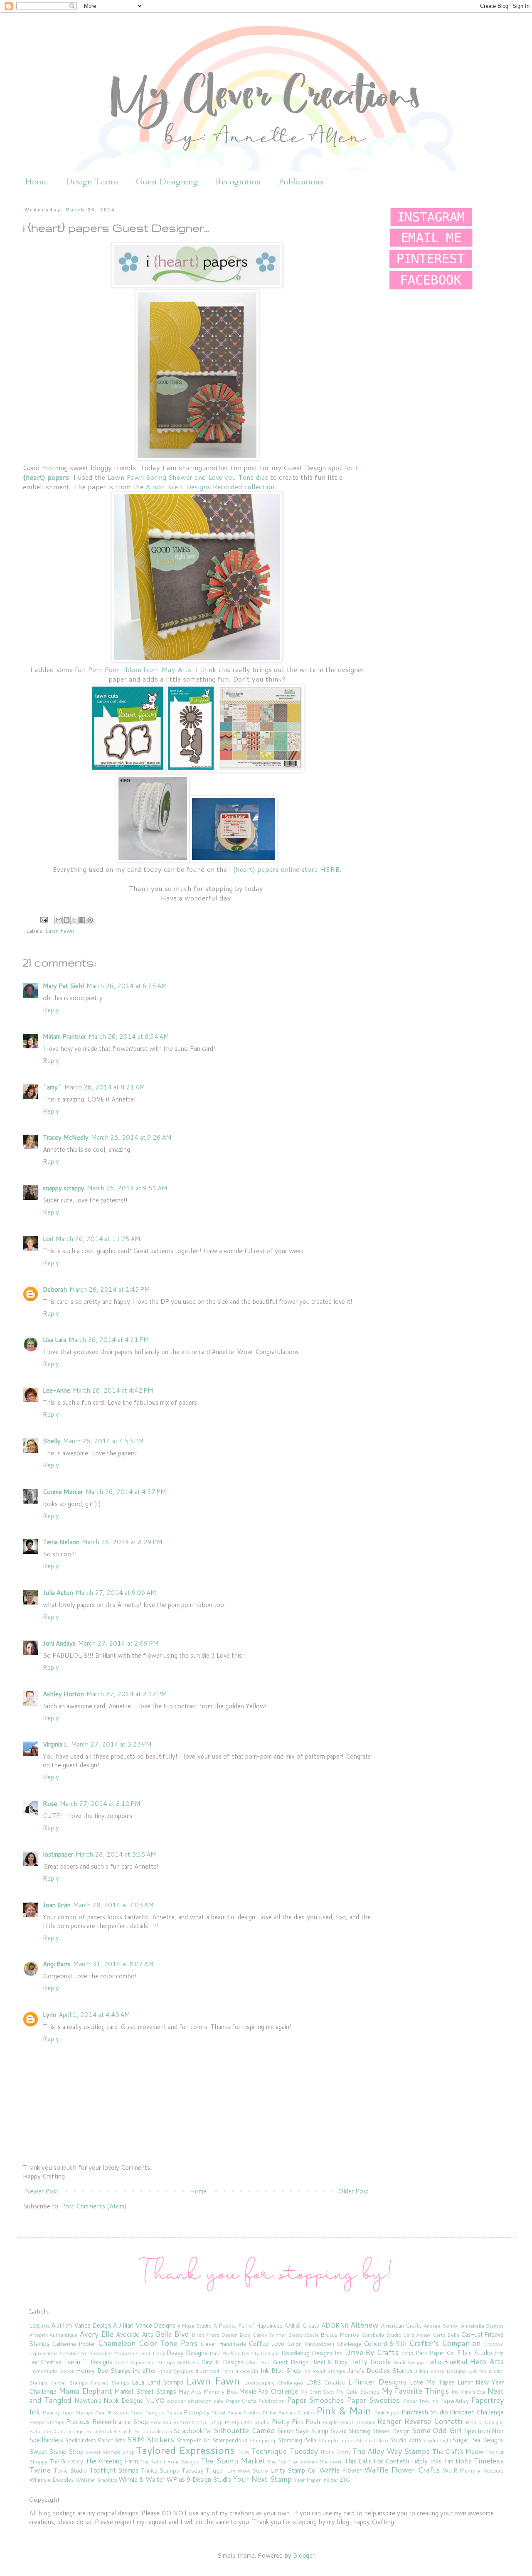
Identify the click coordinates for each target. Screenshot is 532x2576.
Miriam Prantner (64, 1037)
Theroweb (331, 2462)
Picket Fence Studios (236, 2413)
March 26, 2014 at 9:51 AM (127, 1188)
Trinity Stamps (160, 2470)
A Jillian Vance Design (81, 2325)
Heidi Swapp (409, 2362)
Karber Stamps (69, 2383)
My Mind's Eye (469, 2392)
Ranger (389, 2421)
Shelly (52, 1441)
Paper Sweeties (373, 2400)
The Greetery (66, 2461)
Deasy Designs (187, 2353)
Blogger (304, 2555)
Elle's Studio (475, 2353)
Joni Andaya (59, 1643)
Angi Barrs (57, 1964)
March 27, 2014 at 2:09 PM (118, 1643)
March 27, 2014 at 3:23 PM (111, 1744)
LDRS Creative (325, 2382)
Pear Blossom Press (119, 2413)
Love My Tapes (432, 2382)
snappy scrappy (64, 1188)
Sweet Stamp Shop (56, 2452)
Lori (48, 1239)
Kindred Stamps (110, 2383)
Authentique (64, 2335)
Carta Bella (446, 2335)
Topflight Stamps (114, 2470)
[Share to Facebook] (82, 920)
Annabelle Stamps (482, 2326)
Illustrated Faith (214, 2371)
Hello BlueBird (447, 2362)
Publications (301, 182)
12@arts (39, 2326)
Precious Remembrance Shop (107, 2422)
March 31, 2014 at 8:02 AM (113, 1964)
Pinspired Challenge (477, 2412)
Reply (51, 1010)
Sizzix (338, 2431)
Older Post (353, 2191)
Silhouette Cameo (244, 2430)
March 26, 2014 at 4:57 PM (126, 1492)
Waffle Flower (340, 2470)
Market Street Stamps (145, 2391)
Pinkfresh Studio (425, 2412)
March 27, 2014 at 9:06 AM (116, 1593)
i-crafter (145, 2371)
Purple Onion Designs (349, 2422)
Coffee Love (267, 2344)
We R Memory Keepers (473, 2470)
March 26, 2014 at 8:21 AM (105, 1087)
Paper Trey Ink (421, 2401)
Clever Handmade (223, 2344)
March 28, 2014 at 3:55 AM (116, 1854)
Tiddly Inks (426, 2461)
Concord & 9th (385, 2344)
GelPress (188, 2362)
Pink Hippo (387, 2413)
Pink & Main (344, 2411)
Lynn (49, 2015)
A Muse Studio (194, 2326)
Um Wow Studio (248, 2471)
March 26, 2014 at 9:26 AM (131, 1137)
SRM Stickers (150, 2439)
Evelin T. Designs (88, 2362)
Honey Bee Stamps (103, 2371)
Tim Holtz (458, 2461)
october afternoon (189, 2401)
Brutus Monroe (340, 2334)
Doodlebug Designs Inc (312, 2353)
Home (37, 182)
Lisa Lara (54, 1340)
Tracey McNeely (66, 1137)
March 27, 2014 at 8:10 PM (100, 1804)
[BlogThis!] (66, 920)
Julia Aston (58, 1593)
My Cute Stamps (358, 2391)
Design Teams (92, 182)
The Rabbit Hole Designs (169, 2462)
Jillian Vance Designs (441, 2371)
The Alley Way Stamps (391, 2451)
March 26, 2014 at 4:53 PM (103, 1441)
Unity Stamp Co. (294, 2470)
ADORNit (335, 2325)
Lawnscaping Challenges (274, 2383)
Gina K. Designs (222, 2362)
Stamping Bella (297, 2440)
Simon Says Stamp (303, 2431)
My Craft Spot (317, 2392)
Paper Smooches (315, 2400)
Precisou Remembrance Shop (186, 2422)
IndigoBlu (247, 2371)
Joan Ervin (57, 1905)
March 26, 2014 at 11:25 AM (98, 1239)
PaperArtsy (454, 2401)
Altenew (365, 2325)
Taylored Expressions (185, 2450)
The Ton (277, 2462)
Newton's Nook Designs (109, 2401)
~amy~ (52, 1087)
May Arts (190, 2391)
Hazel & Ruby (329, 2362)
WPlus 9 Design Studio (199, 2479)
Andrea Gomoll (441, 2326)
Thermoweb (303, 2462)
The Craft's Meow (458, 2452)
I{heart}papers (176, 2371)
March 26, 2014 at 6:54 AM (129, 1037)
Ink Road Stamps (324, 2371)
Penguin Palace (164, 2413)
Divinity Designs (261, 2353)
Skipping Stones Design (379, 2431)
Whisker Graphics (96, 2480)
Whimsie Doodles (52, 2479)
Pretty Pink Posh (296, 2422)
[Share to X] (74, 920)
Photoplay (197, 2412)
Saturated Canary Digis (57, 2431)
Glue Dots (258, 2362)
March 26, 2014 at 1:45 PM (110, 1289)
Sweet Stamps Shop (110, 2452)
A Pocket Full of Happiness (248, 2325)
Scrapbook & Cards (110, 2431)
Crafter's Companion (445, 2343)
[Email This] (59, 920)
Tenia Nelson (61, 1542)
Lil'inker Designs (377, 2382)
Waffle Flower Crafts (402, 2470)
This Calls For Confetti (376, 2461)
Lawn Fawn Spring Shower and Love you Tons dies (188, 477)
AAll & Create (302, 2325)
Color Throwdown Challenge (324, 2344)
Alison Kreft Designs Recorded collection (210, 487)
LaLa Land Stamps (158, 2382)
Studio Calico (372, 2440)
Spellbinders (46, 2440)
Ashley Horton (63, 1694)
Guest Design (291, 2362)
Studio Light (437, 2440)
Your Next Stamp (262, 2479)
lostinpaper (58, 1854)
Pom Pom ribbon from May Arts (139, 669)
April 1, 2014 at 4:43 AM (94, 2015)
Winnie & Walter (142, 2479)
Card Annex (417, 2335)
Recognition (238, 182)
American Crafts (401, 2325)
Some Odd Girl (437, 2430)
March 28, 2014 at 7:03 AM (113, 1905)
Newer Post (42, 2191)
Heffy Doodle (370, 2362)
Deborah (55, 1289)
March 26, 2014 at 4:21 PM (109, 1340)
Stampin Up (263, 2440)
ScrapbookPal (192, 2431)
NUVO (155, 2401)
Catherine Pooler (74, 2344)
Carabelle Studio (381, 2335)
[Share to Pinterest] (90, 920)
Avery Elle (96, 2334)
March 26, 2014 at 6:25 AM (127, 986)
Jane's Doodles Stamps (380, 2371)
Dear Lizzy (152, 2353)
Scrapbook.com (153, 2431)
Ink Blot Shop (281, 2371)
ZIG (345, 2479)
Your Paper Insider (316, 2480)
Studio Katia (405, 2440)
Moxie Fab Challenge (269, 2391)
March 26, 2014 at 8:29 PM (122, 1542)
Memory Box (220, 2391)
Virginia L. (56, 1744)
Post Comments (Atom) (94, 2206)
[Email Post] (43, 919)
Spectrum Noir (484, 2431)
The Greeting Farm (111, 2461)
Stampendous (230, 2440)
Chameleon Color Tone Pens (148, 2343)
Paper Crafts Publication (255, 2401)
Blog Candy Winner (263, 2335)
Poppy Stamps (47, 2422)
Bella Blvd (172, 2334)
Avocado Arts (135, 2334)
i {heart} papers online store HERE (284, 869)
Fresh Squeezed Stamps (145, 2362)
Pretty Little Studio (247, 2422)
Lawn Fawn (60, 931)
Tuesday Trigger (203, 2470)
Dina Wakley (225, 2353)
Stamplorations (336, 2440)
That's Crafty (335, 2452)
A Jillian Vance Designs (144, 2325)
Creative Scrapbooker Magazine (98, 2353)
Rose (50, 1804)
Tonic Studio (70, 2470)
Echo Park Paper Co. (428, 2353)
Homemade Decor (52, 2371)
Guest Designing (167, 182)
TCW (244, 2452)
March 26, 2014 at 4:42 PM (113, 1390)
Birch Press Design (215, 2335)
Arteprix (38, 2335)
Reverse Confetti (433, 2421)
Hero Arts (487, 2361)
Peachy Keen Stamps (68, 2413)
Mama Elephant (85, 2391)
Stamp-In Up (194, 2440)
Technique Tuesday (284, 2451)
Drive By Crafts (372, 2352)
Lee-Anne (57, 1390)
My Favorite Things (415, 2391)
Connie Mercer (63, 1492)
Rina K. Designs (485, 2422)
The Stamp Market (233, 2461)
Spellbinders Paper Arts (95, 2440)
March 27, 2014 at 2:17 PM (127, 1694)
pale (218, 2401)
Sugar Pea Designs (478, 2440)
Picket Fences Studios (288, 2413)
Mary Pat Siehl (63, 986)
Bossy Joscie (303, 2335)
